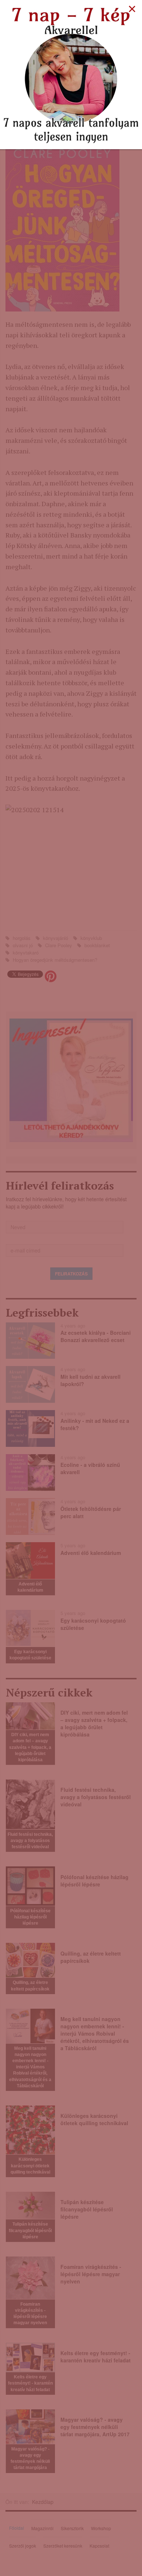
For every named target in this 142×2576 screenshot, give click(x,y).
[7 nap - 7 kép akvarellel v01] (71, 74)
